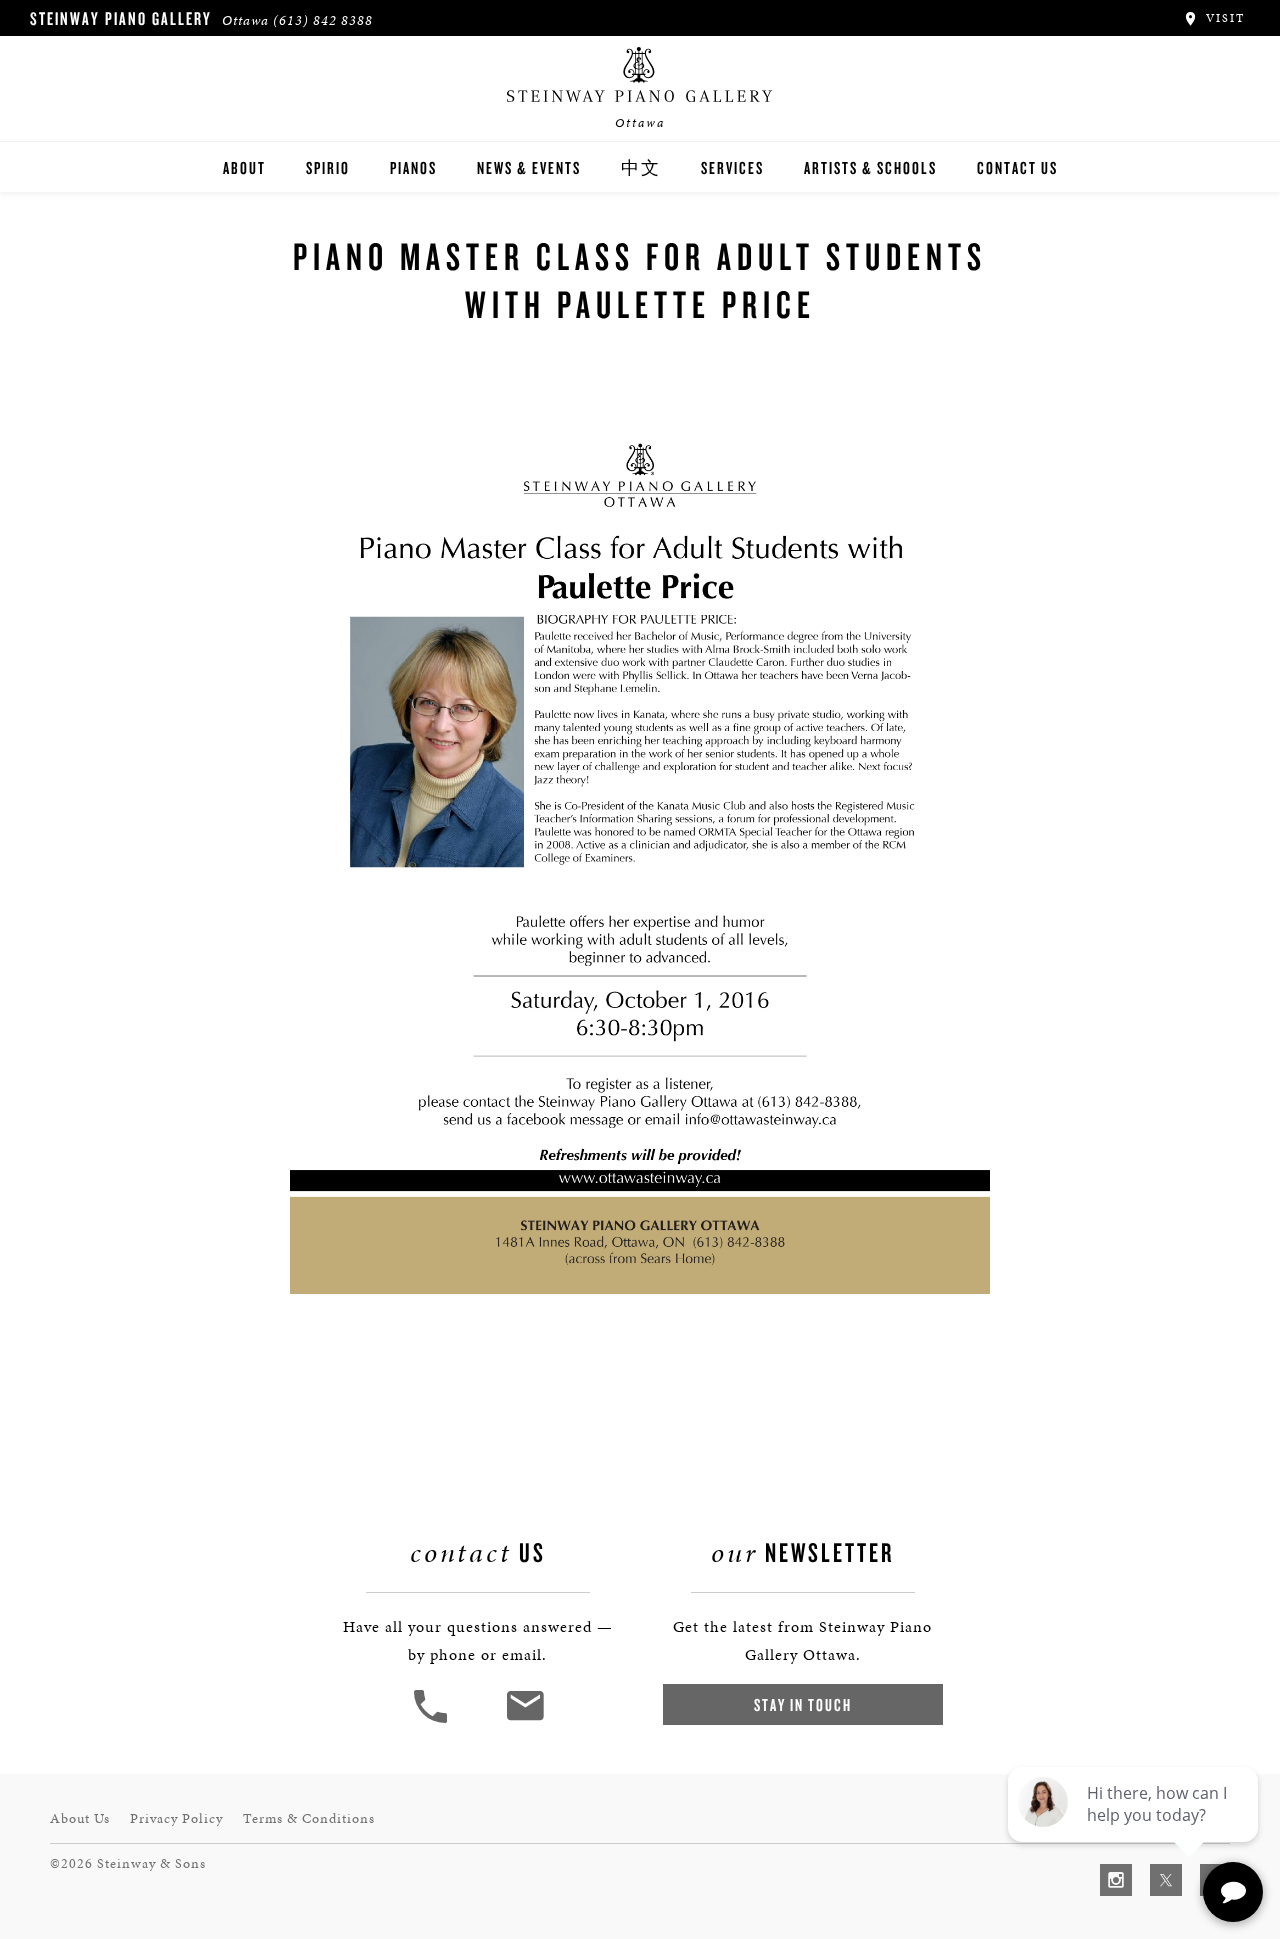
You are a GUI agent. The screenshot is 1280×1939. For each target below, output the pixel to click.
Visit (1223, 18)
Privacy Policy (176, 1818)
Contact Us (1017, 167)
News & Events (529, 167)
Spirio (328, 167)
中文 (641, 167)
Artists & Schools (870, 167)
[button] (433, 1720)
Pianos (413, 167)
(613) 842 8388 (323, 20)
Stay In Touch (803, 1704)
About (244, 167)
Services (732, 167)
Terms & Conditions (309, 1818)
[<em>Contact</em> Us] (524, 1720)
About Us (80, 1818)
